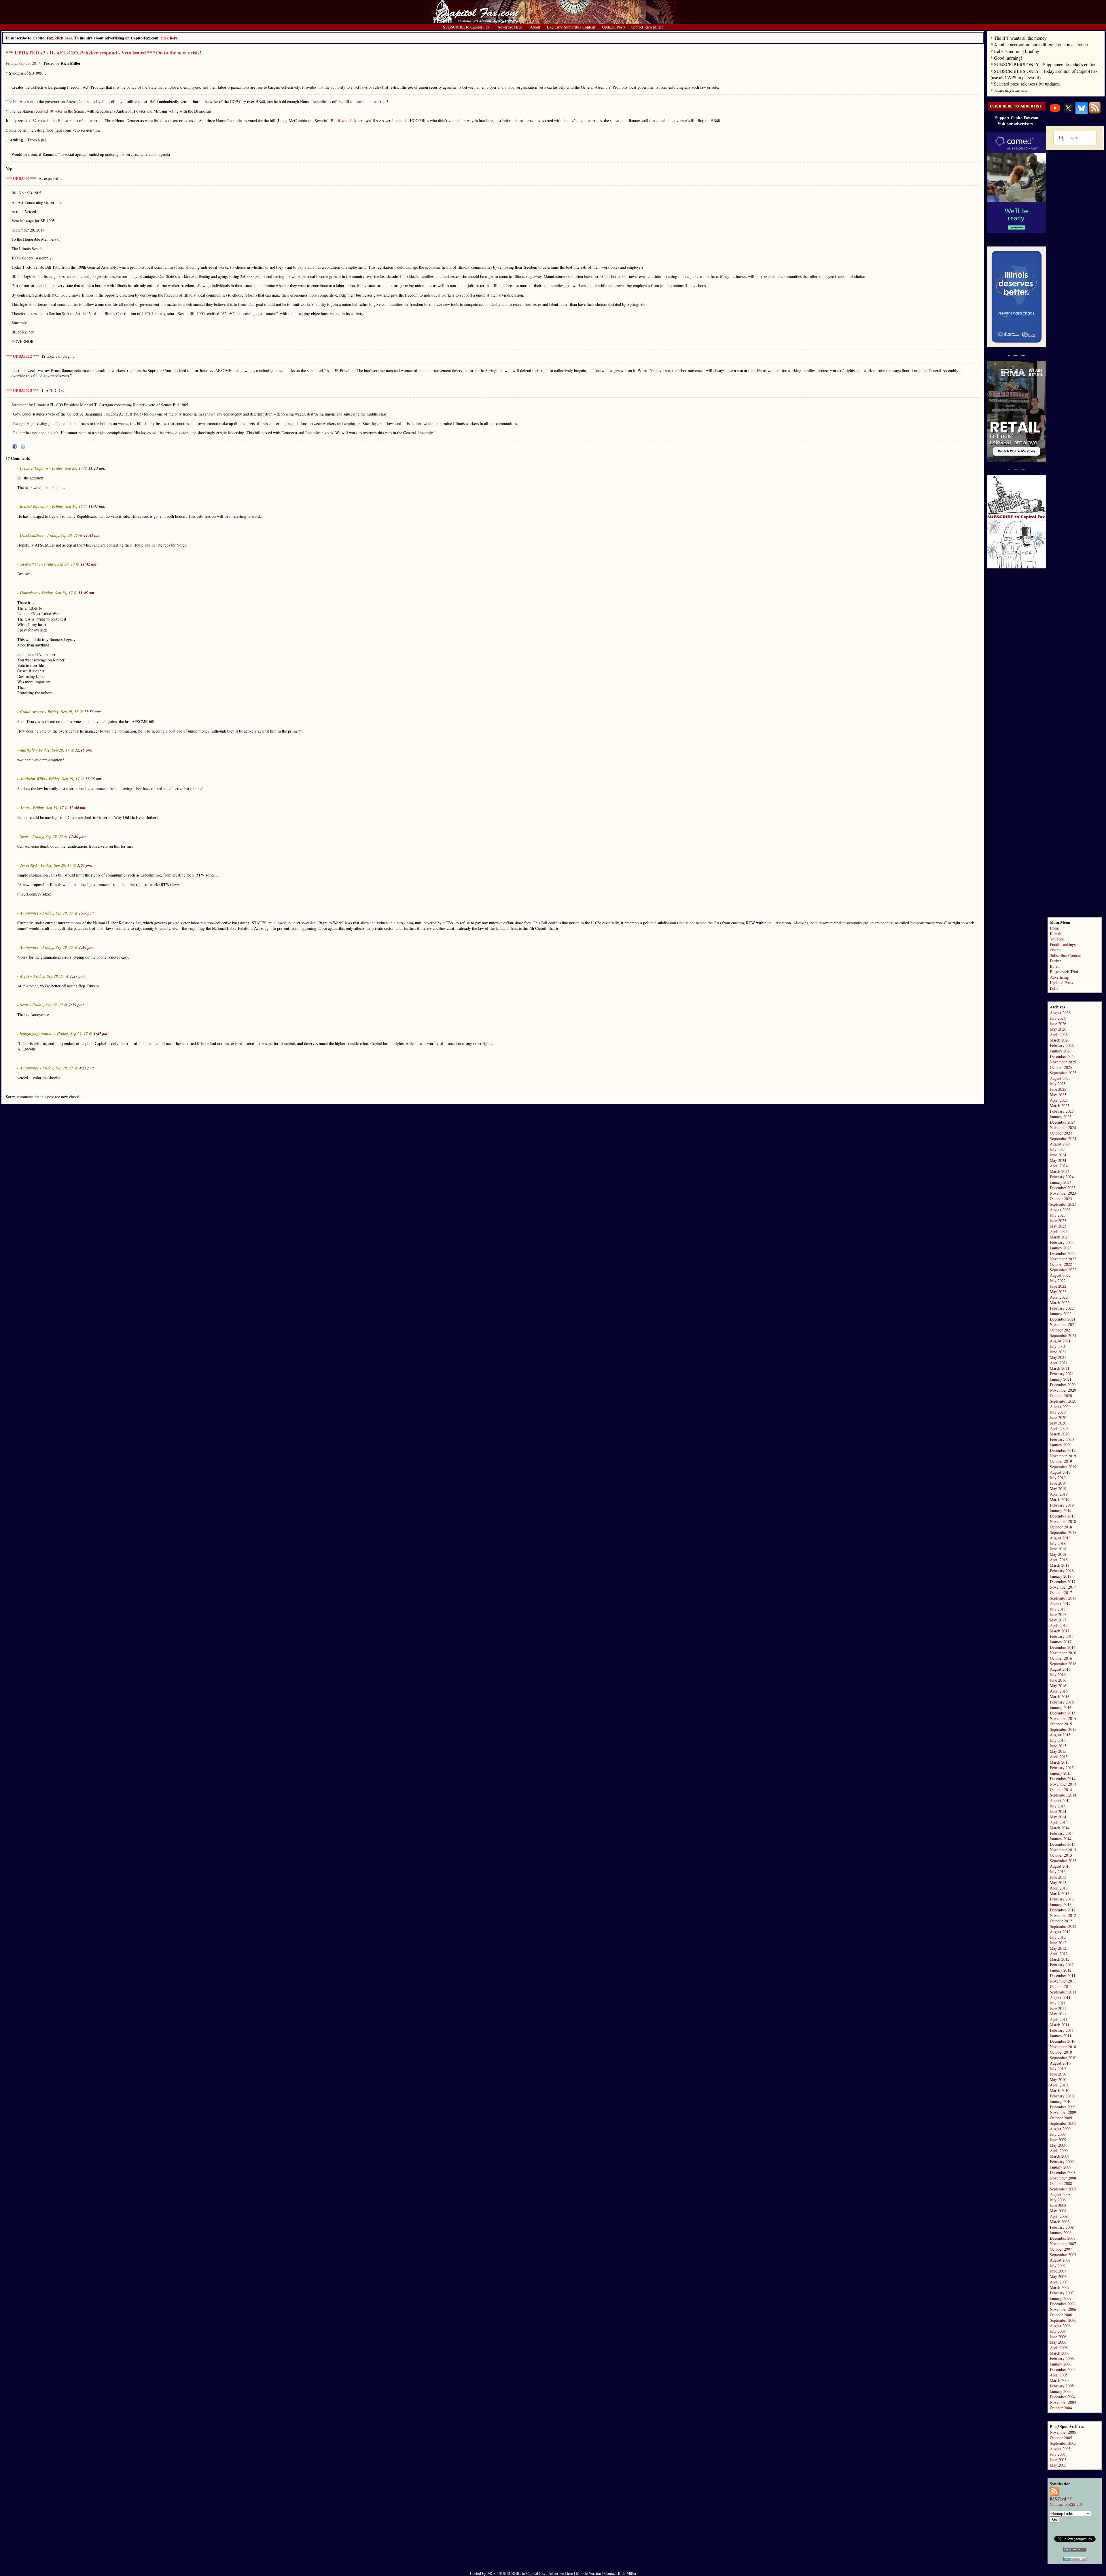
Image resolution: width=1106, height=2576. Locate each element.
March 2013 (1060, 1893)
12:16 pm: (84, 750)
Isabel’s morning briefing (1017, 51)
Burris (1055, 966)
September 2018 (1063, 1532)
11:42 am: (89, 564)
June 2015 (1058, 1746)
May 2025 (1058, 1095)
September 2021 (1063, 1335)
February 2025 (1062, 1111)
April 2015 (1059, 1757)
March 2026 (1060, 1040)
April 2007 (1059, 2282)
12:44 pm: (78, 808)
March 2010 (1060, 2090)
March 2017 (1060, 1631)
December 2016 (1063, 1647)
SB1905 (36, 73)
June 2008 (1058, 2205)
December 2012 (1063, 1910)
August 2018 (1060, 1538)
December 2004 (1063, 2397)
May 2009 (1058, 2145)
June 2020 (1058, 1417)
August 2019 (1060, 1472)
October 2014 (1061, 1789)
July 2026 (1058, 1018)
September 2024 (1063, 1138)
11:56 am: (93, 712)
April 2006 (1059, 2348)
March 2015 (1060, 1762)
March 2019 (1060, 1499)
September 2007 (1063, 2255)
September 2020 (1063, 1401)
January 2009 (1061, 2167)
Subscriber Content (1065, 955)
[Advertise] (1017, 109)
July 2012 (1058, 1937)
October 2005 (1061, 2438)
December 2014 (1063, 1779)
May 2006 (1058, 2342)
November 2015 (1063, 1718)
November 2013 (1063, 1850)
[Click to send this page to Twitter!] (23, 447)
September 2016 (1063, 1664)
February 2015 (1062, 1768)
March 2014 (1060, 1828)
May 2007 (1058, 2276)
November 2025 (1063, 1062)
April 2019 (1059, 1494)
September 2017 (1063, 1598)
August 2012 (1060, 1932)
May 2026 (1058, 1029)
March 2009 (1060, 2156)
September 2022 (1063, 1270)
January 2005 (1061, 2391)
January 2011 (1061, 2036)
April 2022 (1059, 1297)
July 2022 (1058, 1281)
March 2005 (1060, 2380)
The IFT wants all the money (1020, 38)
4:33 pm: (87, 1068)
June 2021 (1058, 1352)
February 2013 (1062, 1899)
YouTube (1057, 939)
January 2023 (1061, 1248)
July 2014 (1058, 1806)
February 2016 (1062, 1702)
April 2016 (1059, 1691)
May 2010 (1058, 2079)
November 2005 (1063, 2432)
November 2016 (1063, 1653)
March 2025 (1060, 1106)
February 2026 (1062, 1045)
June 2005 (1058, 2460)
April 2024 (1059, 1166)
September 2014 (1063, 1795)
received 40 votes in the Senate (59, 111)
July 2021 (1058, 1346)
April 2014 (1059, 1822)
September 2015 (1063, 1729)
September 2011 (1063, 1992)
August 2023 (1060, 1210)
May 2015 (1058, 1751)
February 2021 (1062, 1374)
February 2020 (1062, 1439)
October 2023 (1061, 1199)
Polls (1054, 988)
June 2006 (1058, 2337)
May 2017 (1058, 1620)
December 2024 (1063, 1122)
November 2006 (1063, 2309)
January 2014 (1061, 1839)
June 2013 (1058, 1877)
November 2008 (1063, 2178)
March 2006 (1060, 2353)
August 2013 (1060, 1866)
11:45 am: (87, 593)
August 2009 (1060, 2129)
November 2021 (1063, 1324)
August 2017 (1060, 1603)
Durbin (1056, 961)
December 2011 (1063, 1975)
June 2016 (1058, 1680)
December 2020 (1063, 1385)
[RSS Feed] (1095, 112)
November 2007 (1063, 2244)
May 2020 (1058, 1423)
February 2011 (1062, 2030)
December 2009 (1063, 2107)
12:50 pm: (77, 836)
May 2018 (1058, 1554)
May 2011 (1058, 2014)
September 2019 (1063, 1467)
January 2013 (1061, 1904)
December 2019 (1063, 1450)
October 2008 (1061, 2183)
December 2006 (1063, 2304)
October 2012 (1061, 1921)
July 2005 (1058, 2454)
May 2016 (1058, 1686)
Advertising (1059, 977)
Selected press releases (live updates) (1027, 84)
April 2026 (1059, 1034)
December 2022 (1063, 1253)
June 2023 (1058, 1220)
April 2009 (1059, 2151)
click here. (170, 38)
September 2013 (1063, 1861)
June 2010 (1058, 2074)
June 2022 (1058, 1286)
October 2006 (1061, 2315)
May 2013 (1058, 1882)
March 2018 (1060, 1565)
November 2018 (1063, 1521)
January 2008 (1061, 2233)
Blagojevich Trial (1064, 972)
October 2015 (1061, 1724)
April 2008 (1059, 2216)
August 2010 (1060, 2063)
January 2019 (1061, 1510)
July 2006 (1058, 2331)
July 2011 (1058, 2003)
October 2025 (1061, 1067)
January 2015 (1061, 1773)
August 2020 (1060, 1406)
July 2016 (1058, 1675)
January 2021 (1061, 1379)
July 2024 (1058, 1149)
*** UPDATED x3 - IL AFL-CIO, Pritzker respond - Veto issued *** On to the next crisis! (104, 53)
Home (1055, 928)
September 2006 (1063, 2320)
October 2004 (1061, 2408)
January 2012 (1061, 1970)
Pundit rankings (1063, 944)
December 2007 (1063, 2238)
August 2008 (1060, 2194)
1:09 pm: (87, 913)
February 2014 (1062, 1833)
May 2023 (1058, 1226)
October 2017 (1061, 1593)
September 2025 (1063, 1073)
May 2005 (1058, 2465)
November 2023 (1063, 1193)
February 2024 (1062, 1177)
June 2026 (1058, 1024)
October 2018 (1061, 1527)
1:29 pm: (76, 1005)
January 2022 (1061, 1313)
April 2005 (1059, 2375)
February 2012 (1062, 1965)
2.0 (1061, 2499)
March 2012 (1060, 1959)
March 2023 (1060, 1237)
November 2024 (1063, 1127)
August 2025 (1060, 1078)
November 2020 (1063, 1390)
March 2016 (1060, 1696)
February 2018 (1062, 1571)
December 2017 (1063, 1582)
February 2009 (1062, 2161)
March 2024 (1060, 1171)
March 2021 (1060, 1368)
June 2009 (1058, 2140)
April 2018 (1059, 1560)
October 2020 (1061, 1396)
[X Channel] (1068, 112)
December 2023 (1063, 1188)
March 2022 (1060, 1303)
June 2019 (1058, 1483)
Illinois (1056, 933)
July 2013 (1058, 1872)
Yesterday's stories (1011, 90)
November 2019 (1063, 1456)
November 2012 (1063, 1915)
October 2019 (1061, 1461)
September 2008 (1063, 2189)
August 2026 (1060, 1013)
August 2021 (1060, 1341)
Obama (1056, 950)
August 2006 (1060, 2326)
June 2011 (1058, 2008)
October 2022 (1061, 1264)
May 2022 (1058, 1292)
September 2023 (1063, 1204)
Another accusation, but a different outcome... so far (1041, 44)
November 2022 (1063, 1259)
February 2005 (1062, 2386)
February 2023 (1062, 1242)
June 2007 (1058, 2271)
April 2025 (1059, 1100)
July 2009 (1058, 2134)
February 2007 (1062, 2293)
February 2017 (1062, 1636)
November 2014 (1063, 1784)
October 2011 (1061, 1986)
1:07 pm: (85, 865)
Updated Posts (1061, 983)
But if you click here (348, 121)
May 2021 (1058, 1357)
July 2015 (1058, 1740)
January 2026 (1061, 1051)
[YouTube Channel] (1055, 112)
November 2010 (1063, 2047)
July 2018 (1058, 1543)
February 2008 (1062, 2227)
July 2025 (1058, 1084)
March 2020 (1060, 1434)
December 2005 (1063, 2369)
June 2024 (1058, 1155)
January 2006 (1061, 2364)
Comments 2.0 (1066, 2504)
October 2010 (1061, 2052)
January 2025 (1061, 1117)
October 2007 (1061, 2249)
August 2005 (1060, 2449)
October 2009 (1061, 2118)
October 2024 (1061, 1133)
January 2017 (1061, 1642)
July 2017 (1058, 1609)
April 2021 (1059, 1363)
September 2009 (1063, 2123)
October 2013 (1061, 1855)
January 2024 (1061, 1182)
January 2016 (1061, 1707)
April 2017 (1059, 1625)
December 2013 (1063, 1844)
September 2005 (1063, 2443)
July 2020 (1058, 1412)
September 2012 (1063, 1926)
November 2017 (1063, 1587)
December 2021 (1063, 1319)
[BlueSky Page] (1082, 112)
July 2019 (1058, 1478)
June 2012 (1058, 1943)
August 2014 (1060, 1800)
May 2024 (1058, 1160)
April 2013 (1059, 1888)
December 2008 (1063, 2172)
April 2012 (1059, 1954)
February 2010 (1062, 2096)
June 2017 (1058, 1614)
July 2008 (1058, 2200)
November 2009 (1063, 2112)
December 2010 (1063, 2041)
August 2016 (1060, 1669)
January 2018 (1061, 1576)
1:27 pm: (78, 976)
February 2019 (1062, 1505)
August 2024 (1060, 1144)
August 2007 (1060, 2260)
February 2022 (1062, 1308)
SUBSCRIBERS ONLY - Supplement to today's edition (1045, 64)
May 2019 (1058, 1489)
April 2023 (1059, 1231)
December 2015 (1063, 1713)
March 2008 (1060, 2222)
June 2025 (1058, 1089)
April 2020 (1059, 1428)
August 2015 (1060, 1735)
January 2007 (1061, 2298)
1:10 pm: (87, 947)
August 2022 (1060, 1275)
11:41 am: (97, 507)
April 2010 (1059, 2085)
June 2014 (1058, 1811)
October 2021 (1061, 1330)
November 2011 (1063, 1981)
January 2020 (1061, 1445)
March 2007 (1060, 2287)
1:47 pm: (101, 1034)
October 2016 (1061, 1658)
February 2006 (1062, 2358)
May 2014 (1058, 1817)
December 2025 (1063, 1056)
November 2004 (1063, 2402)
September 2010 (1063, 2058)
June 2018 (1058, 1549)
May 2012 (1058, 1948)
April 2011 (1059, 2019)
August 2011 (1060, 1997)
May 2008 (1058, 2211)
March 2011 (1060, 2025)
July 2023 (1058, 1215)
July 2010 (1058, 2068)
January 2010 (1061, 2101)
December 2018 (1063, 1516)
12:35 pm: (94, 779)
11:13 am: (97, 468)
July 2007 (1058, 2265)
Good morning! (1008, 58)
